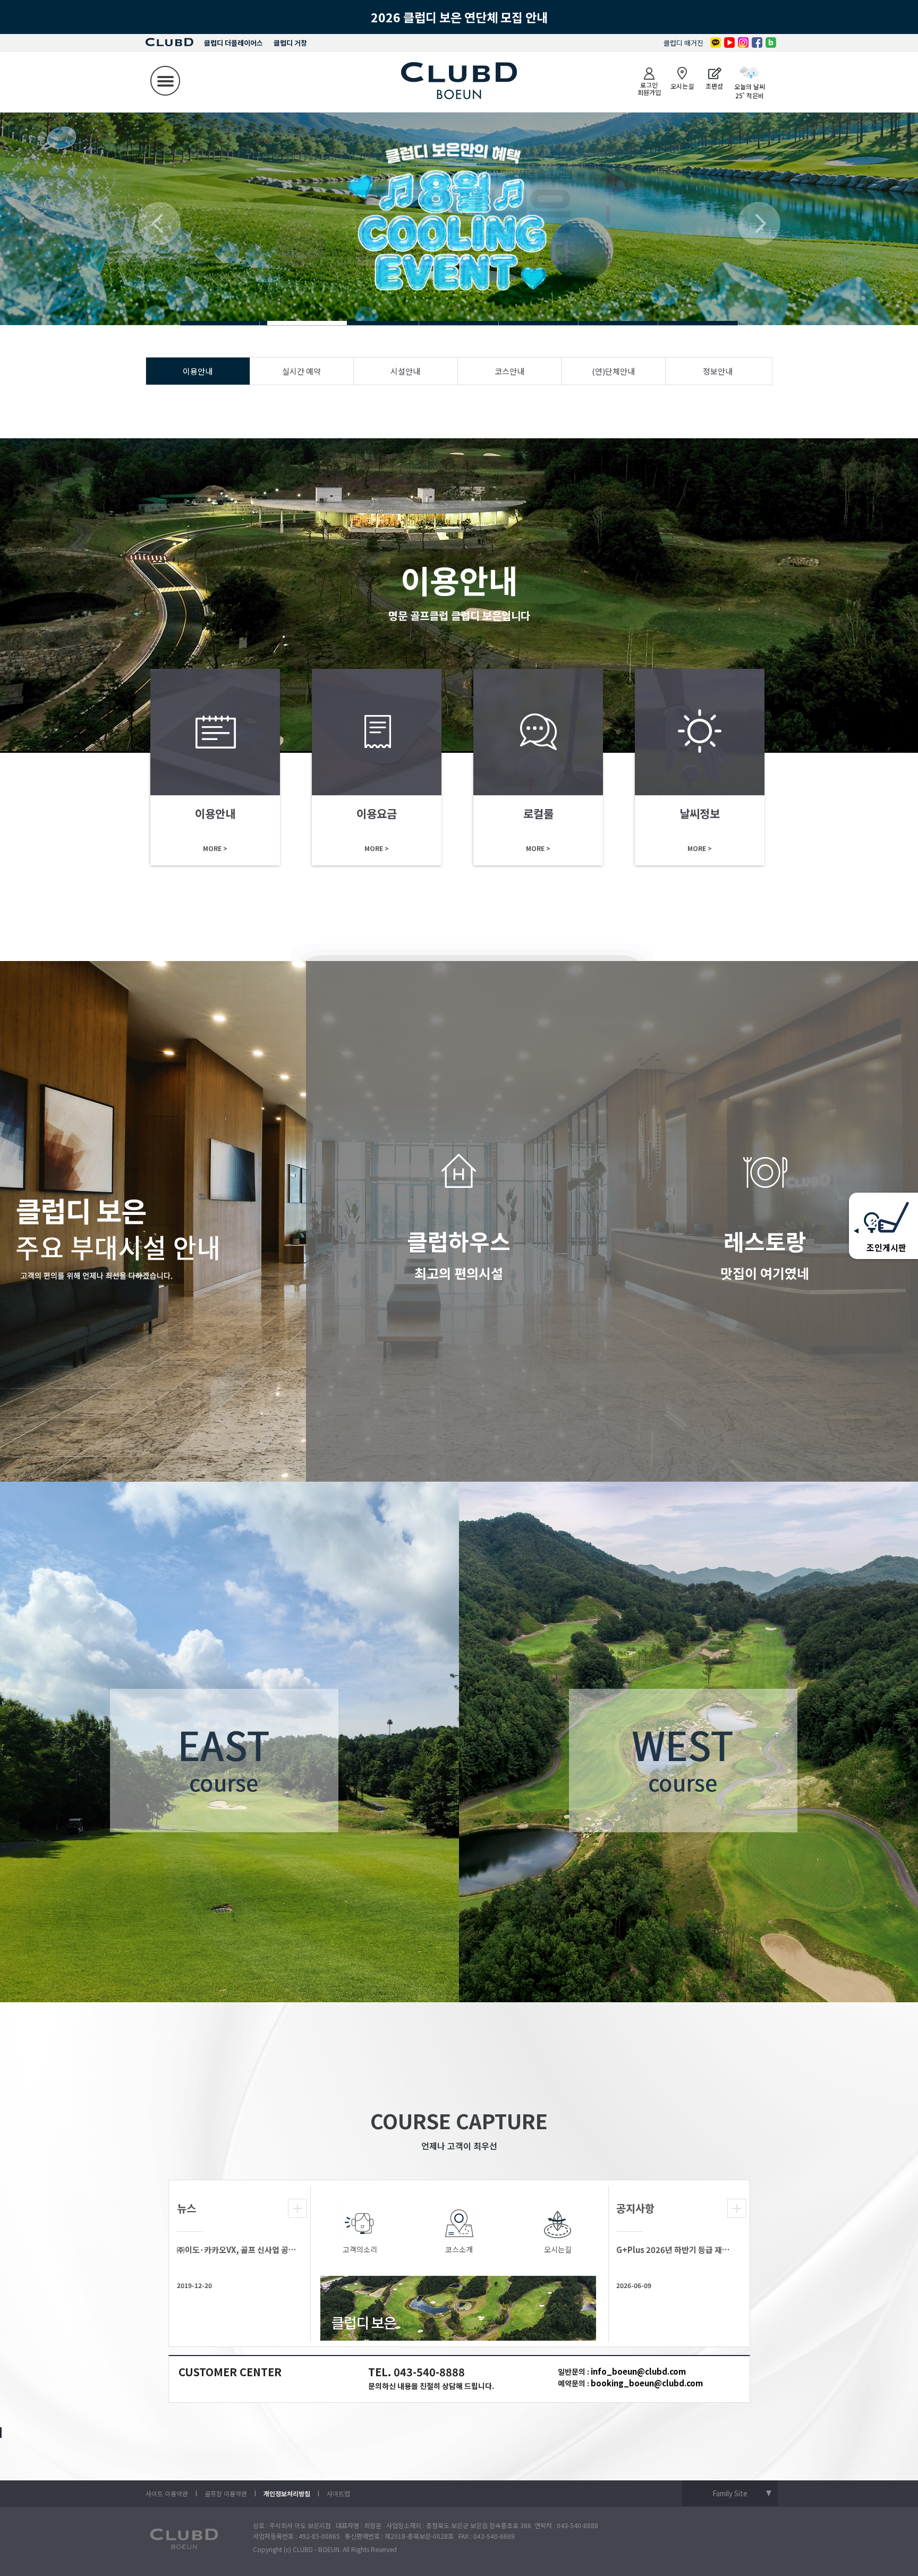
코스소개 (459, 2249)
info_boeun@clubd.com (638, 2371)
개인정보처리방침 (287, 2493)
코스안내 (509, 371)
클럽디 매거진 (683, 43)
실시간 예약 (301, 371)
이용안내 (198, 371)
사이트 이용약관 (167, 2493)
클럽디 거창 (290, 43)
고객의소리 (360, 2249)
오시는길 (558, 2249)
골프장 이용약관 (226, 2493)
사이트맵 (338, 2493)
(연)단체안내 (613, 371)
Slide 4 (220, 323)
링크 (215, 767)
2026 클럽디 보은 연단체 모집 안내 (459, 17)
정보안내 (718, 371)
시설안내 (405, 371)
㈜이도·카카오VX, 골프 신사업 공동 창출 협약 (237, 2250)
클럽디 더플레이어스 (233, 43)
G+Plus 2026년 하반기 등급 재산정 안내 (676, 2250)
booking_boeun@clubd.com (647, 2383)
